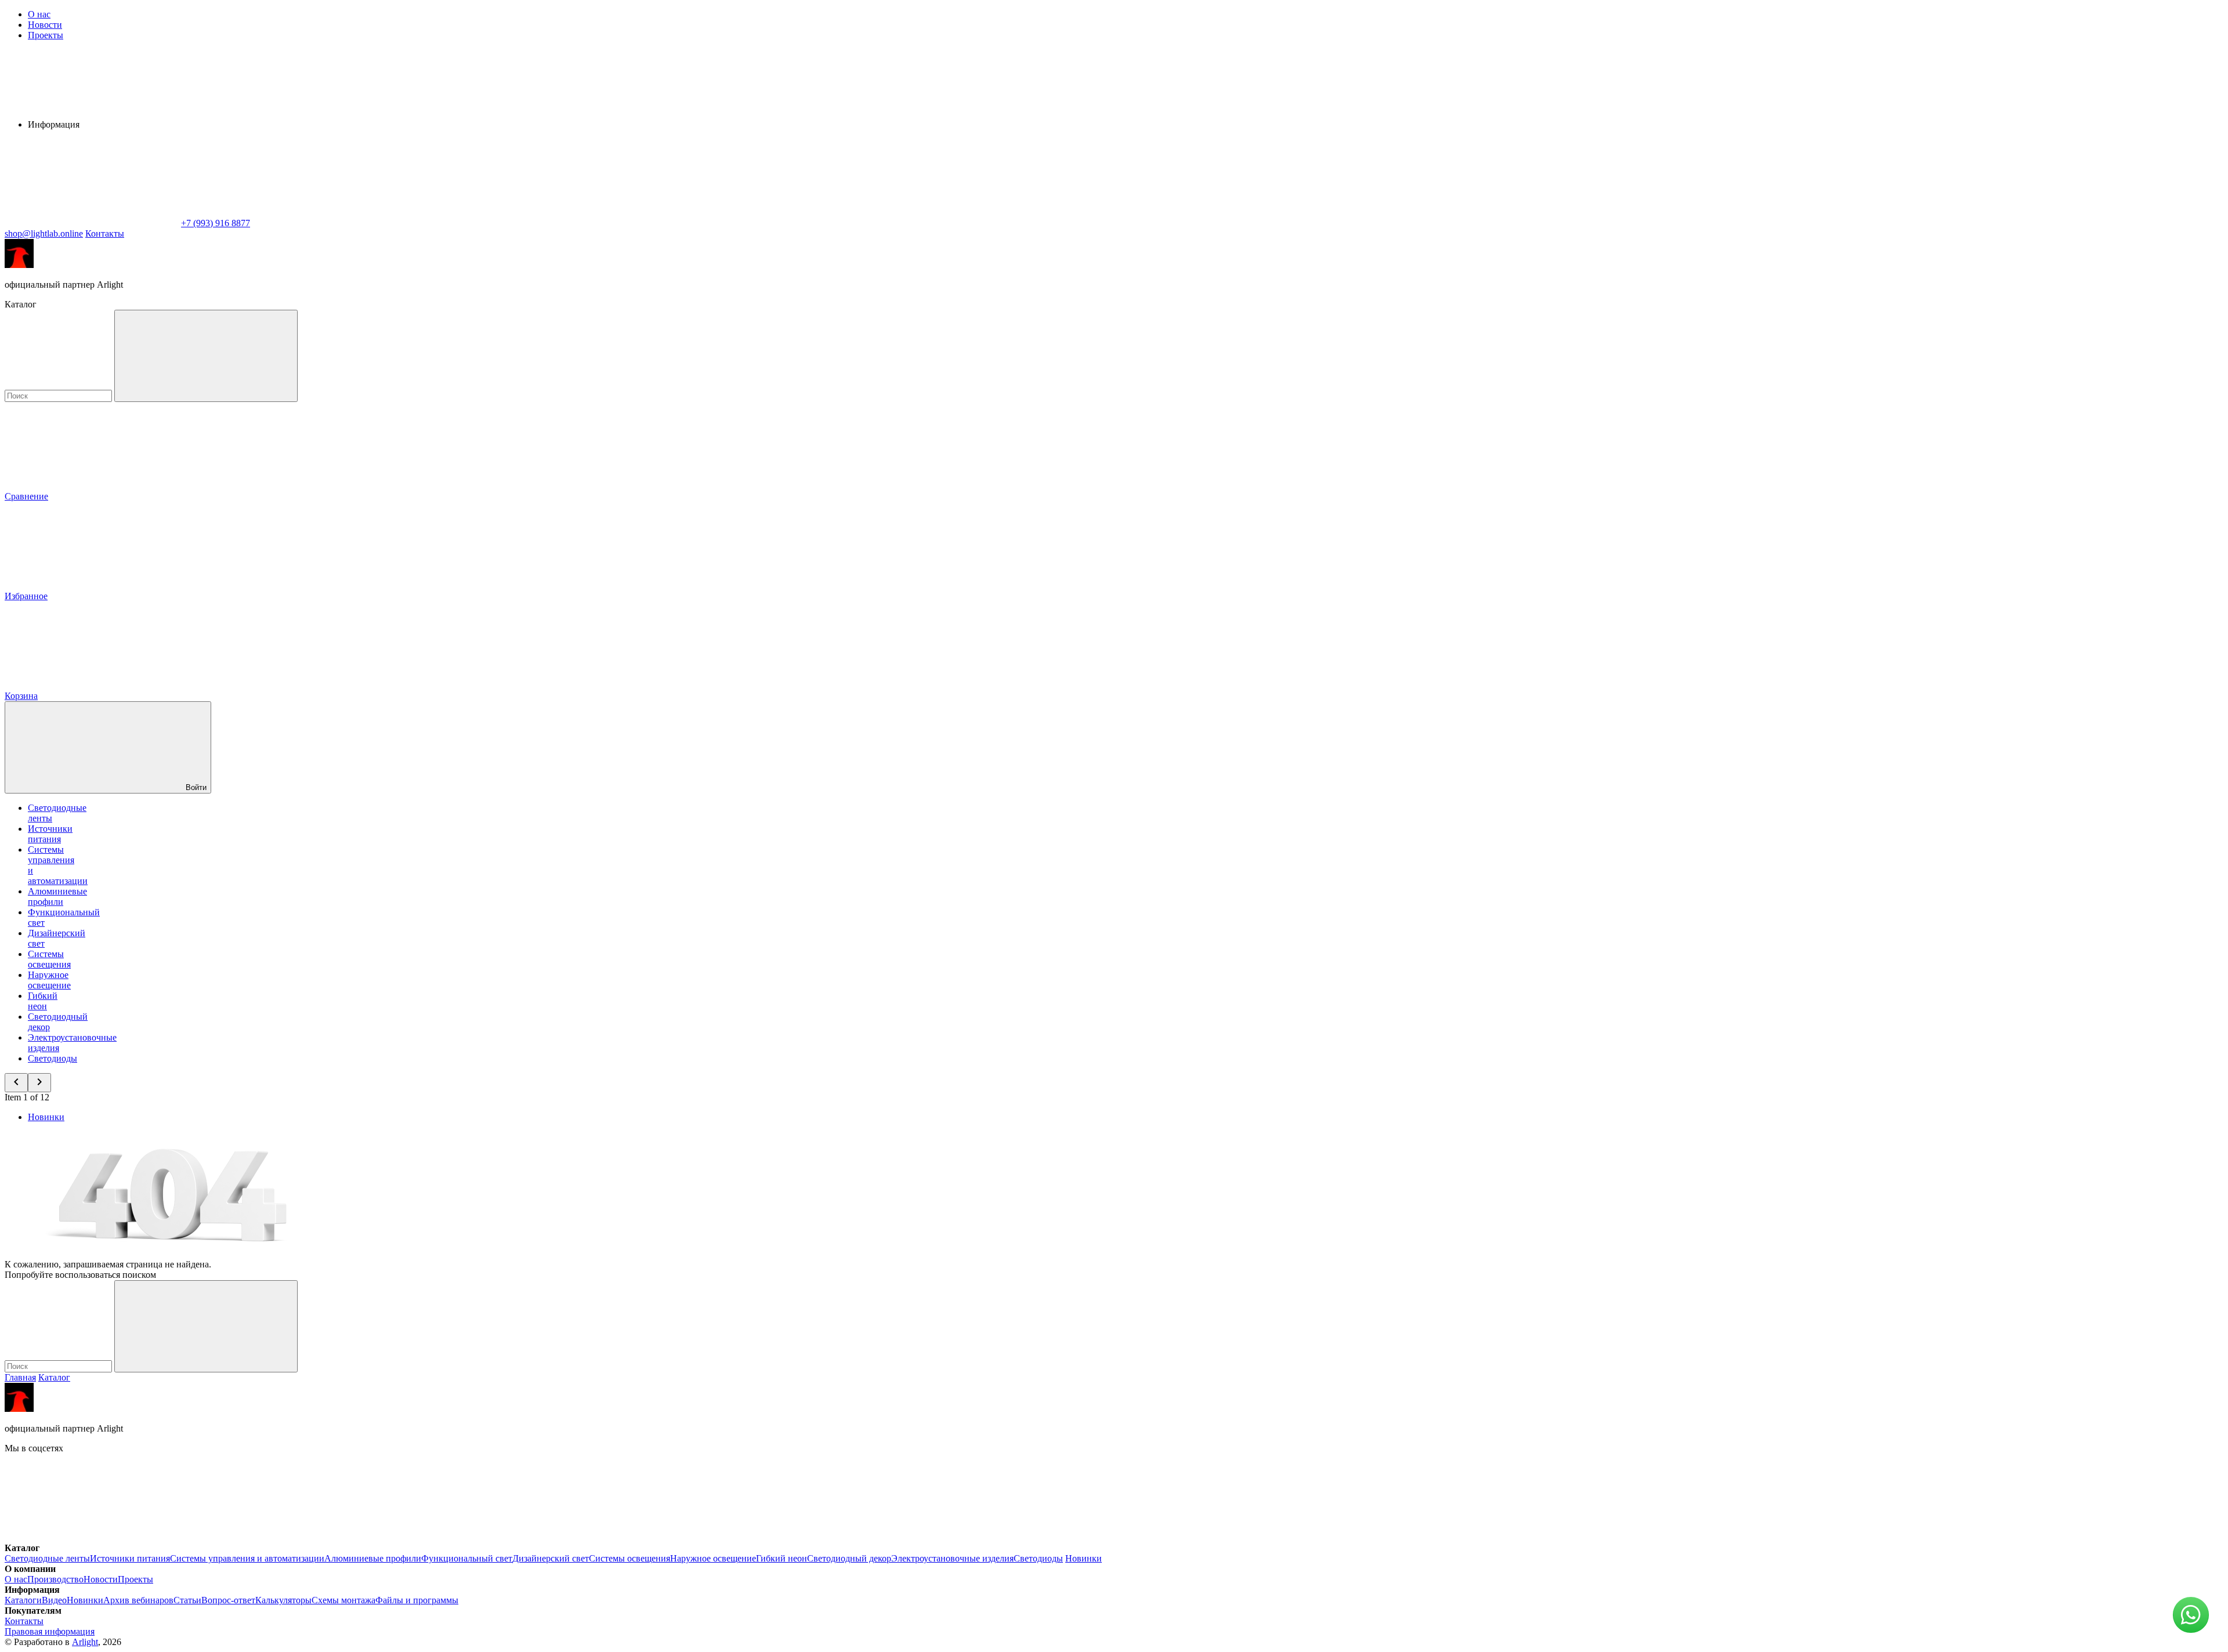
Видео (54, 1600)
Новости (45, 25)
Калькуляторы (283, 1600)
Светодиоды (53, 1058)
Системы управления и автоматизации (247, 1558)
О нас (39, 14)
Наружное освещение (49, 980)
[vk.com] (92, 1537)
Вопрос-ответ (228, 1600)
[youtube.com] (440, 1537)
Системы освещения (49, 959)
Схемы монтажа (343, 1600)
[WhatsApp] (92, 223)
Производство (55, 1579)
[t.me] (266, 1537)
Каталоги (23, 1600)
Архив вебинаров (138, 1600)
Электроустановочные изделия (952, 1558)
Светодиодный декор (849, 1558)
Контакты (105, 233)
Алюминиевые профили (57, 896)
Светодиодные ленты (47, 1558)
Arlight (85, 1642)
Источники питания (50, 834)
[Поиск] (206, 356)
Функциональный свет (467, 1558)
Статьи (187, 1600)
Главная (20, 1377)
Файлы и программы (417, 1600)
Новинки (46, 1117)
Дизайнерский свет (551, 1558)
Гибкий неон (43, 1001)
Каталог (54, 1377)
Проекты (46, 35)
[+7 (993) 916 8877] (614, 1537)
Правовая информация (50, 1631)
